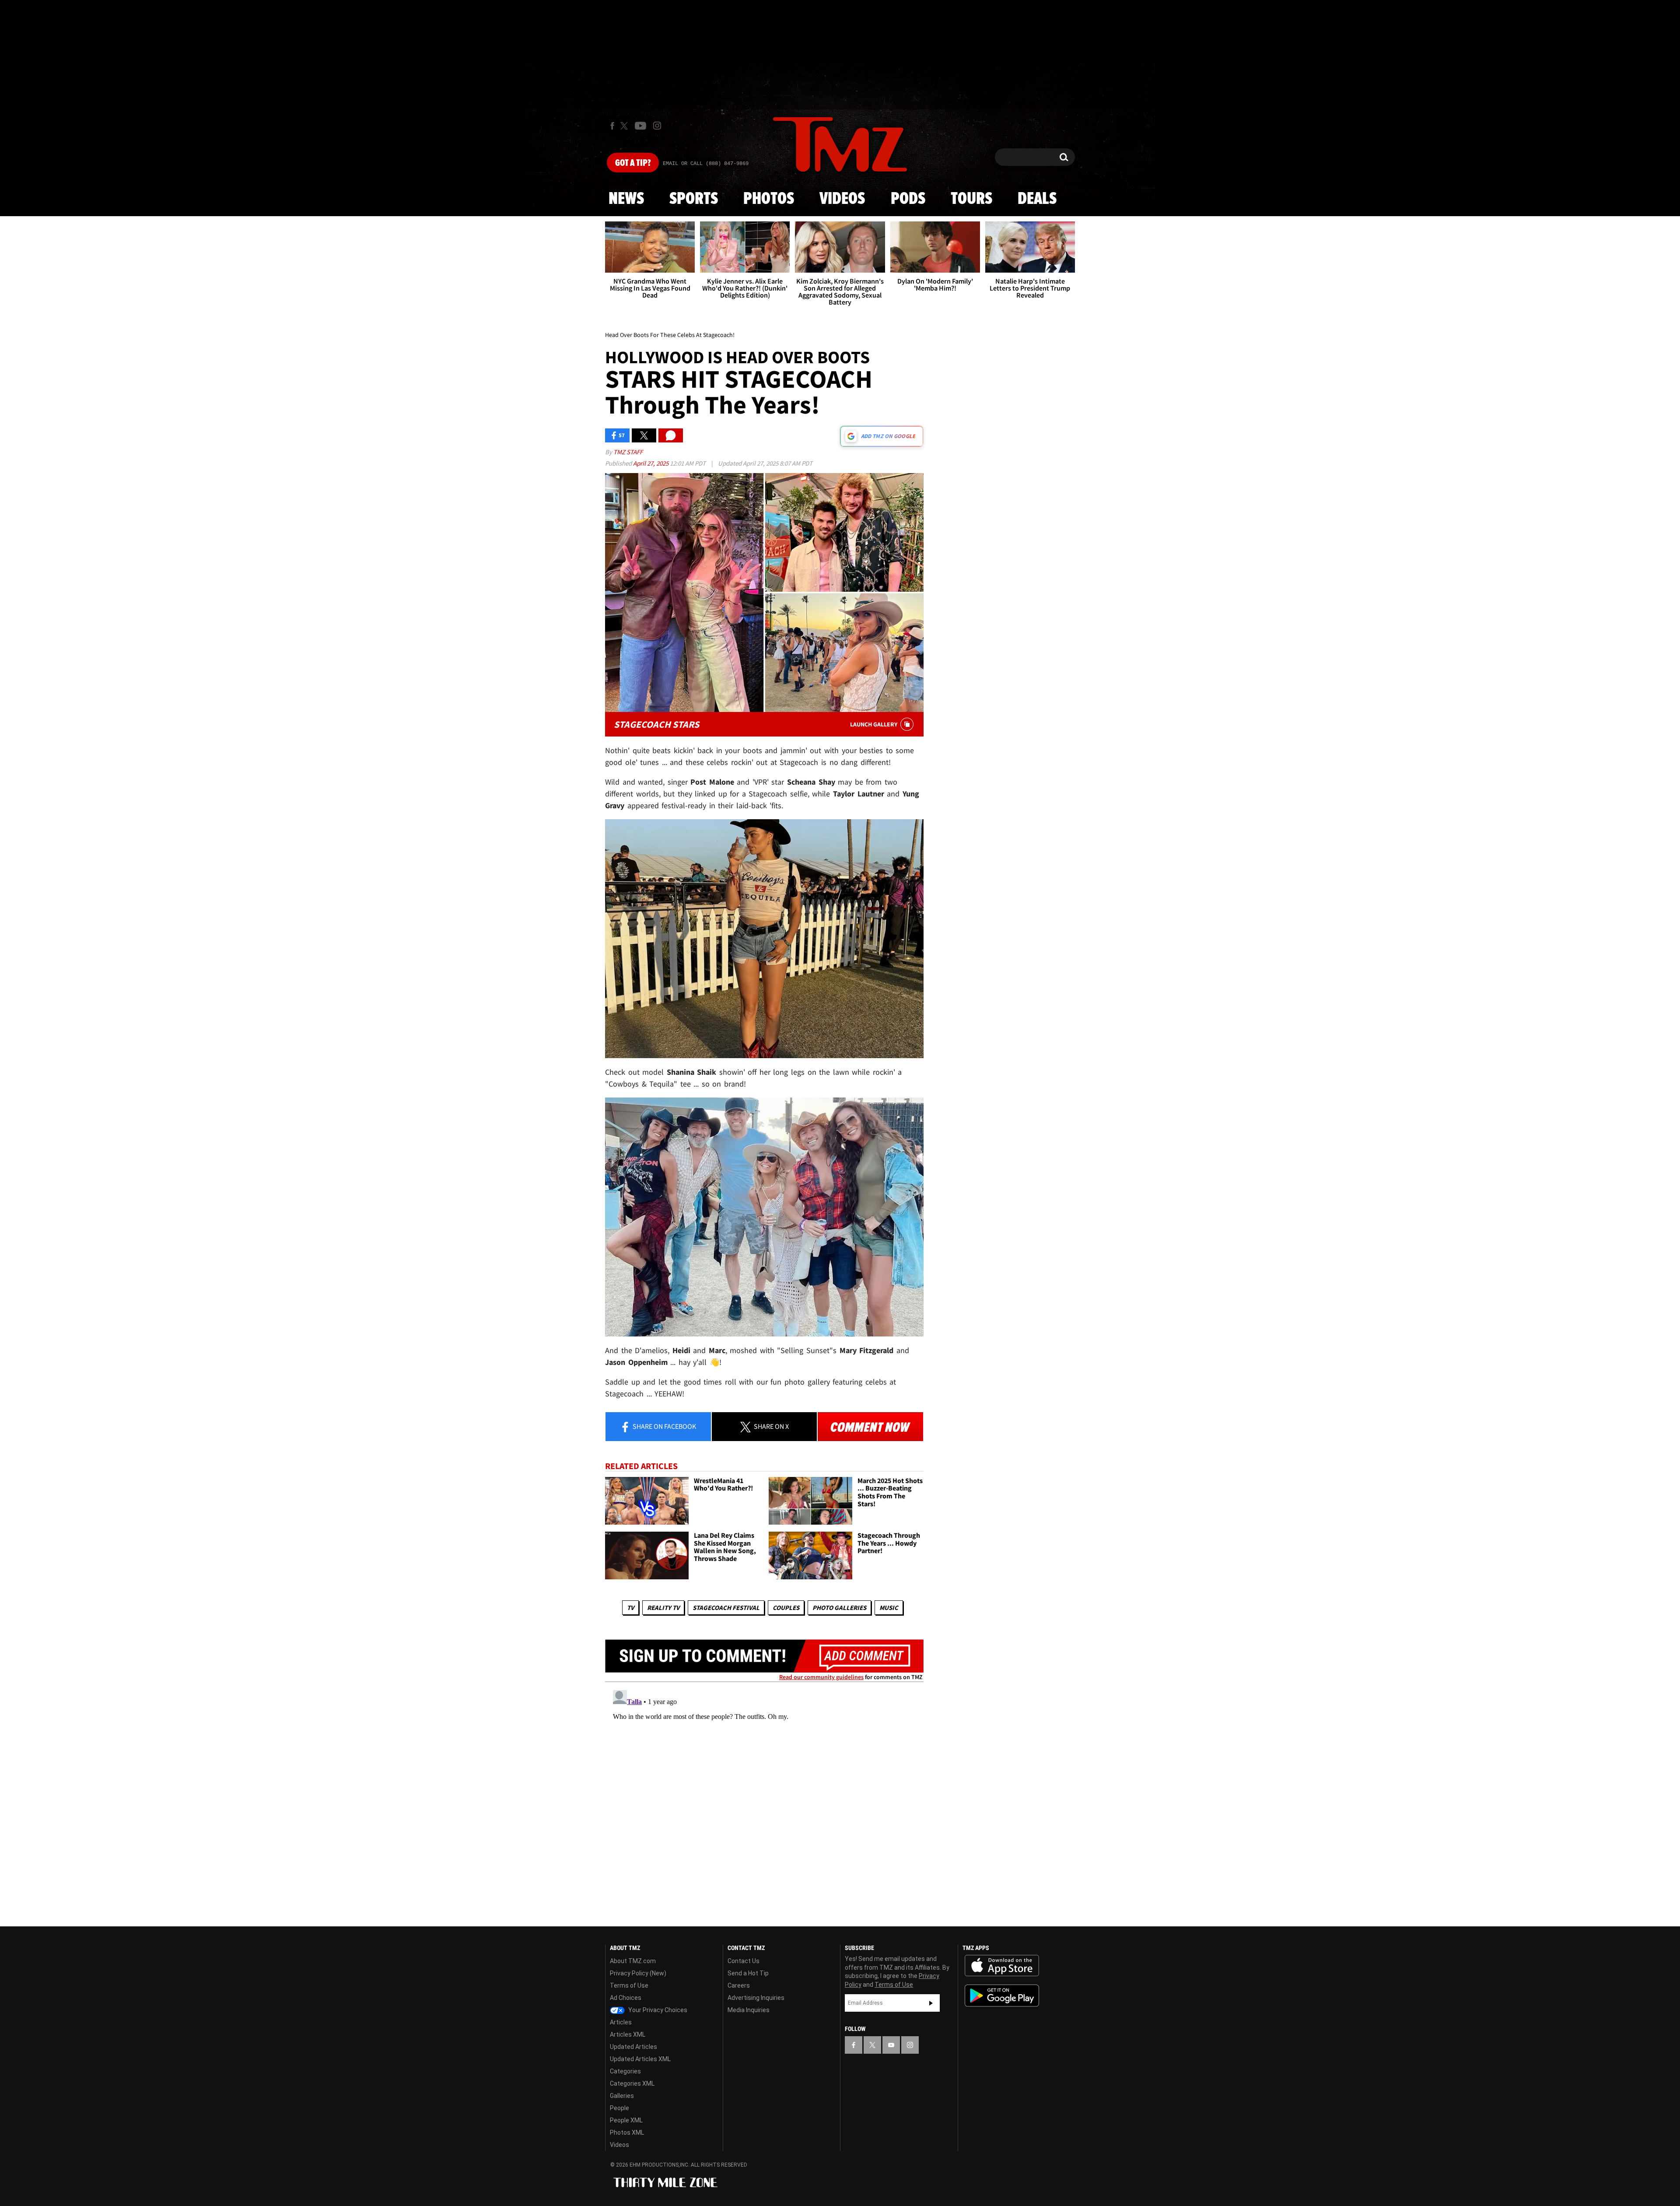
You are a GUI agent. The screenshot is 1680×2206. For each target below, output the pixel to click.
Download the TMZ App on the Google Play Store (1002, 1996)
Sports (694, 199)
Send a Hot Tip (748, 1973)
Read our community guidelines (821, 1677)
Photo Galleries (839, 1608)
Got (633, 163)
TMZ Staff (628, 452)
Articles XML (628, 2034)
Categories (625, 2071)
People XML (626, 2120)
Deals (1037, 199)
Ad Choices (626, 1998)
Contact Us (744, 1961)
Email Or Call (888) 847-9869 (706, 164)
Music (889, 1608)
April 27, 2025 (651, 463)
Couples (786, 1608)
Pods (908, 199)
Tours (971, 199)
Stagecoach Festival (726, 1608)
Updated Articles (633, 2047)
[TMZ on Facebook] (612, 126)
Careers (739, 1985)
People (619, 2108)
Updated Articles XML (640, 2059)
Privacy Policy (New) (638, 1973)
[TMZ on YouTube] (891, 2045)
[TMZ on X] (625, 126)
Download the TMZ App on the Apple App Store (1002, 1966)
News (626, 199)
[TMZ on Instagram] (657, 126)
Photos (769, 199)
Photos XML (627, 2132)
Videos (842, 199)
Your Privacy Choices (657, 2010)
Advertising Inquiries (756, 1998)
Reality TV (663, 1608)
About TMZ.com (633, 1961)
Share (664, 1426)
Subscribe (931, 2003)
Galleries (622, 2096)
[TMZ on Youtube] (640, 126)
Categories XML (632, 2083)
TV (630, 1608)
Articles (621, 2022)
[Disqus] (764, 1796)
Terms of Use (629, 1985)
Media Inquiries (749, 2010)
